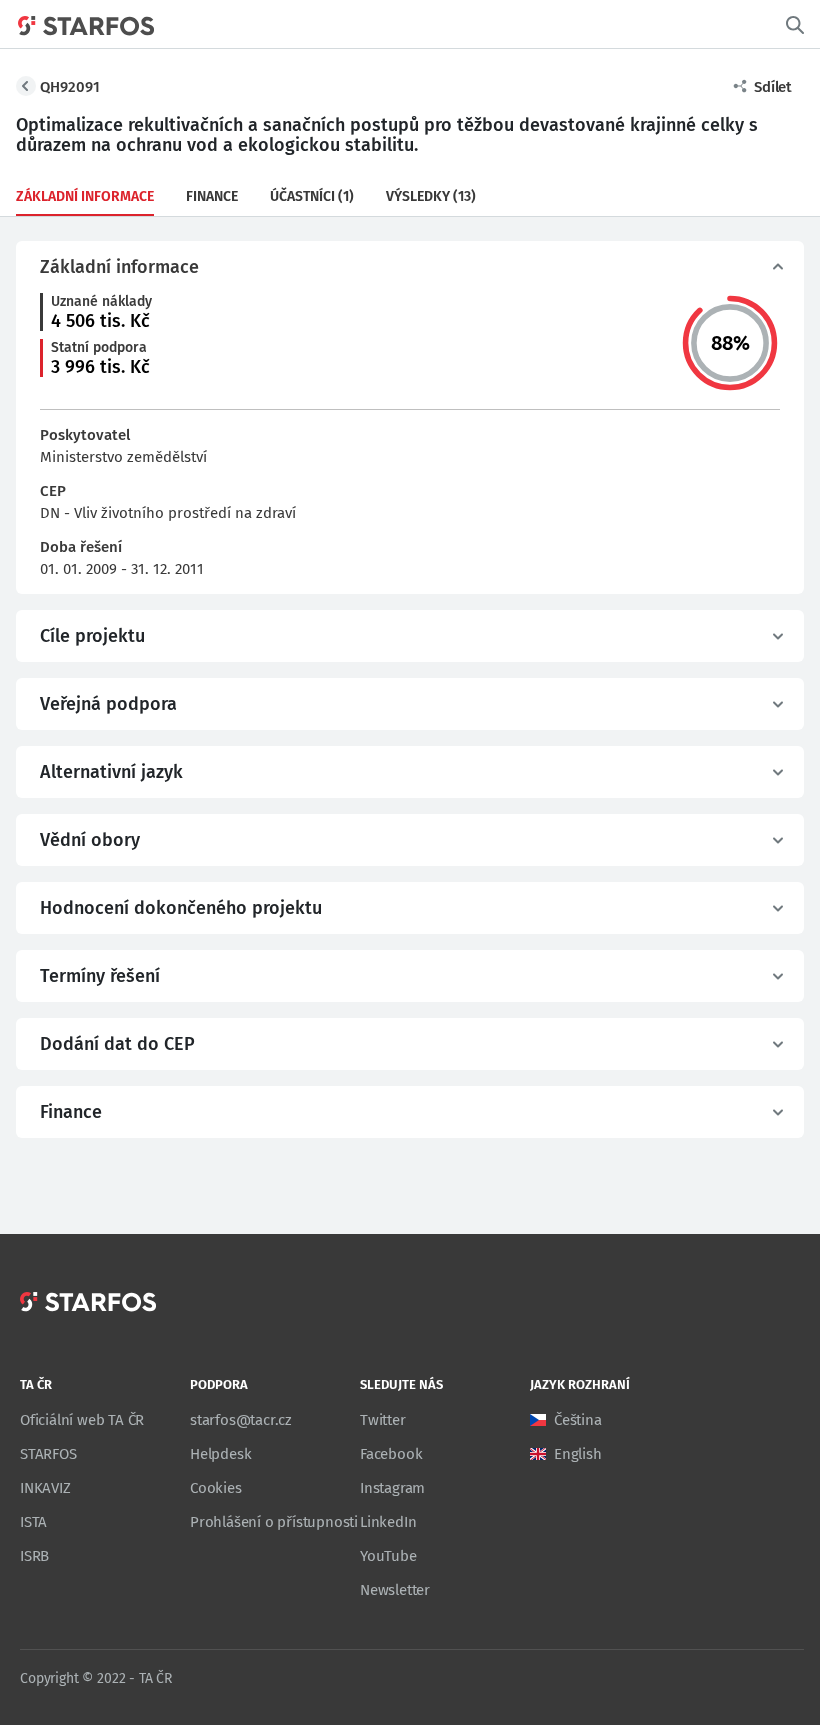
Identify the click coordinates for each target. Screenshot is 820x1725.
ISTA (33, 1522)
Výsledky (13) (431, 196)
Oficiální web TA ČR (82, 1420)
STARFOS (48, 1454)
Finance (212, 196)
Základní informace (85, 196)
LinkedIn (388, 1522)
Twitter (383, 1420)
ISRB (34, 1556)
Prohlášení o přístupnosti (274, 1522)
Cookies (216, 1488)
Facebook (391, 1454)
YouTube (388, 1556)
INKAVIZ (45, 1488)
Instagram (392, 1488)
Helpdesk (220, 1454)
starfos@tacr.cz (241, 1420)
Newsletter (395, 1590)
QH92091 (70, 87)
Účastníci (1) (312, 196)
